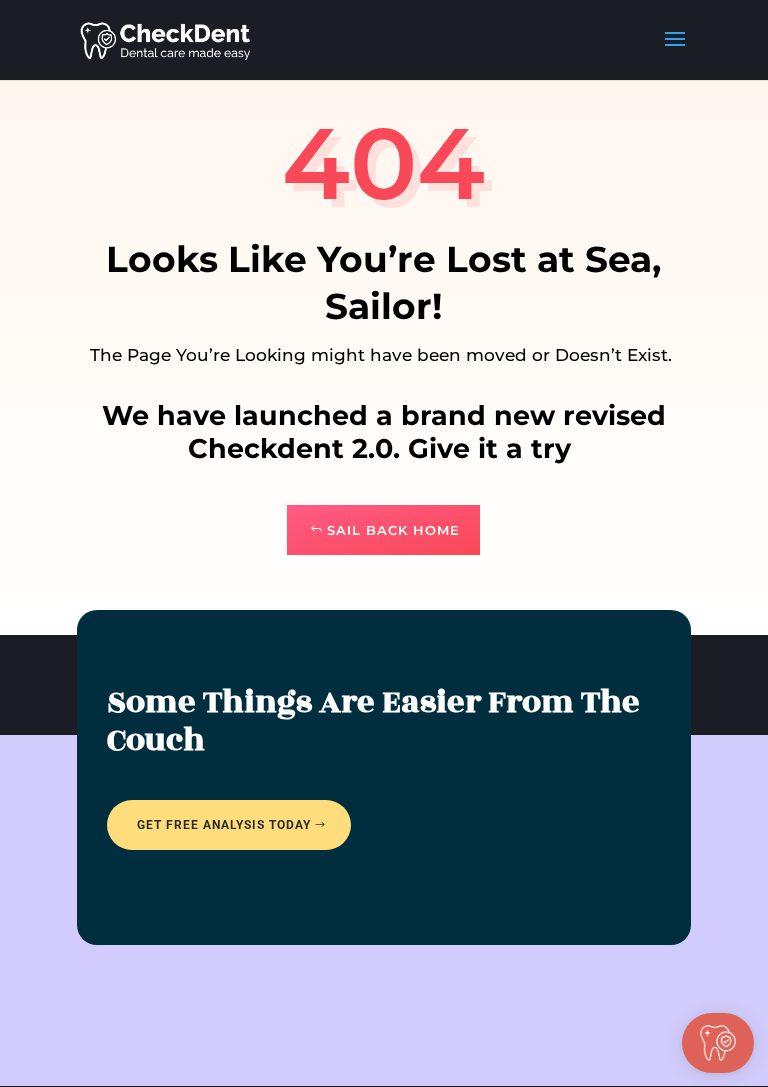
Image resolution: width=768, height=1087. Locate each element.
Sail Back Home (393, 530)
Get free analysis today (224, 825)
